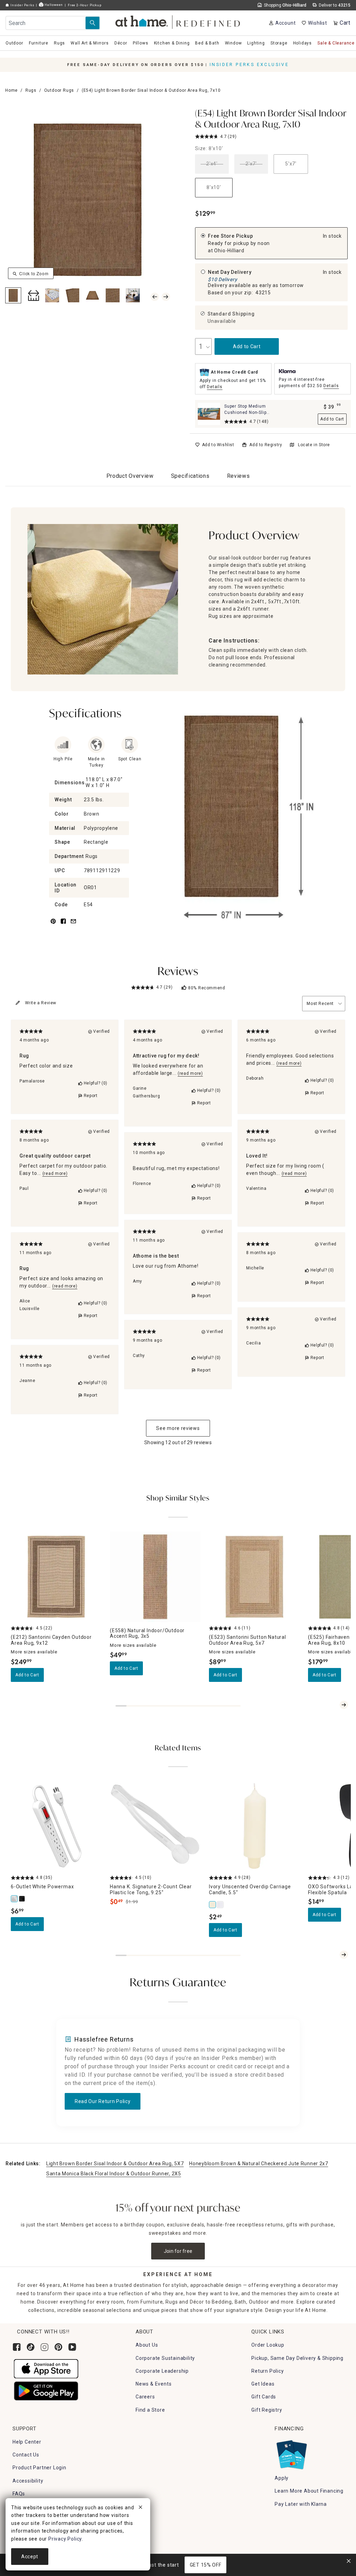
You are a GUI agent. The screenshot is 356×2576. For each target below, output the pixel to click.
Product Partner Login (39, 2468)
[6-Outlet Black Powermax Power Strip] (22, 1899)
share (63, 925)
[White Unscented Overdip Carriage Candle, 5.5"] (220, 1905)
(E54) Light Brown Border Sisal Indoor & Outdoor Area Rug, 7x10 (271, 119)
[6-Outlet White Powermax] (15, 1899)
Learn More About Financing (309, 2491)
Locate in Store (314, 445)
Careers (145, 2397)
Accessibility (28, 2481)
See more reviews (178, 1428)
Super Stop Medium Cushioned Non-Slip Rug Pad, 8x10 (245, 412)
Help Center (27, 2442)
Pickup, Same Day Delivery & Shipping (297, 2358)
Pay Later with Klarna (301, 2504)
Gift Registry (267, 2410)
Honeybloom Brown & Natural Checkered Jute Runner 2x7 (258, 2164)
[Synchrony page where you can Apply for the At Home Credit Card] (291, 2453)
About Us (147, 2345)
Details (215, 387)
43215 (263, 293)
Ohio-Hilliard (229, 251)
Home (11, 90)
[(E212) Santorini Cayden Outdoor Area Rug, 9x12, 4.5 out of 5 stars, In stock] (56, 1577)
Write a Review (41, 1003)
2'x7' (251, 164)
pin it (53, 925)
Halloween (53, 5)
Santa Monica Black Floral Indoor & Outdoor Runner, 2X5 (114, 2174)
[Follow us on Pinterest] (58, 2347)
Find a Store (150, 2410)
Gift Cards (264, 2397)
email (73, 925)
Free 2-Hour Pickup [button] (84, 5)
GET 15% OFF (206, 2565)
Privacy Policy (65, 2539)
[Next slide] (344, 1705)
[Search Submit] (92, 23)
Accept (30, 2557)
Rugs (31, 90)
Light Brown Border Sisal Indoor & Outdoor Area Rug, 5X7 (115, 2164)
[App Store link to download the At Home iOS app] (46, 2368)
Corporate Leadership (162, 2371)
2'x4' (212, 164)
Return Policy (268, 2371)
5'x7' (291, 164)
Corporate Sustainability (165, 2358)
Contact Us (26, 2455)
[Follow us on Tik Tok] (31, 2347)
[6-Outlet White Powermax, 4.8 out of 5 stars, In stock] (56, 1826)
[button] (178, 21)
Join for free (178, 2251)
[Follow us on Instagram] (44, 2347)
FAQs (19, 2494)
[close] (140, 2508)
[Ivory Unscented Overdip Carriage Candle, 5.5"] (213, 1905)
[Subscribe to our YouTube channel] (72, 2347)
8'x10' (214, 187)
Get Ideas (263, 2384)
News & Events (153, 2384)
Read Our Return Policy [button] (103, 2101)
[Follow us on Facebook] (17, 2347)
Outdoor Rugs (59, 90)
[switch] (215, 445)
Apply (282, 2478)
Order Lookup (268, 2345)
